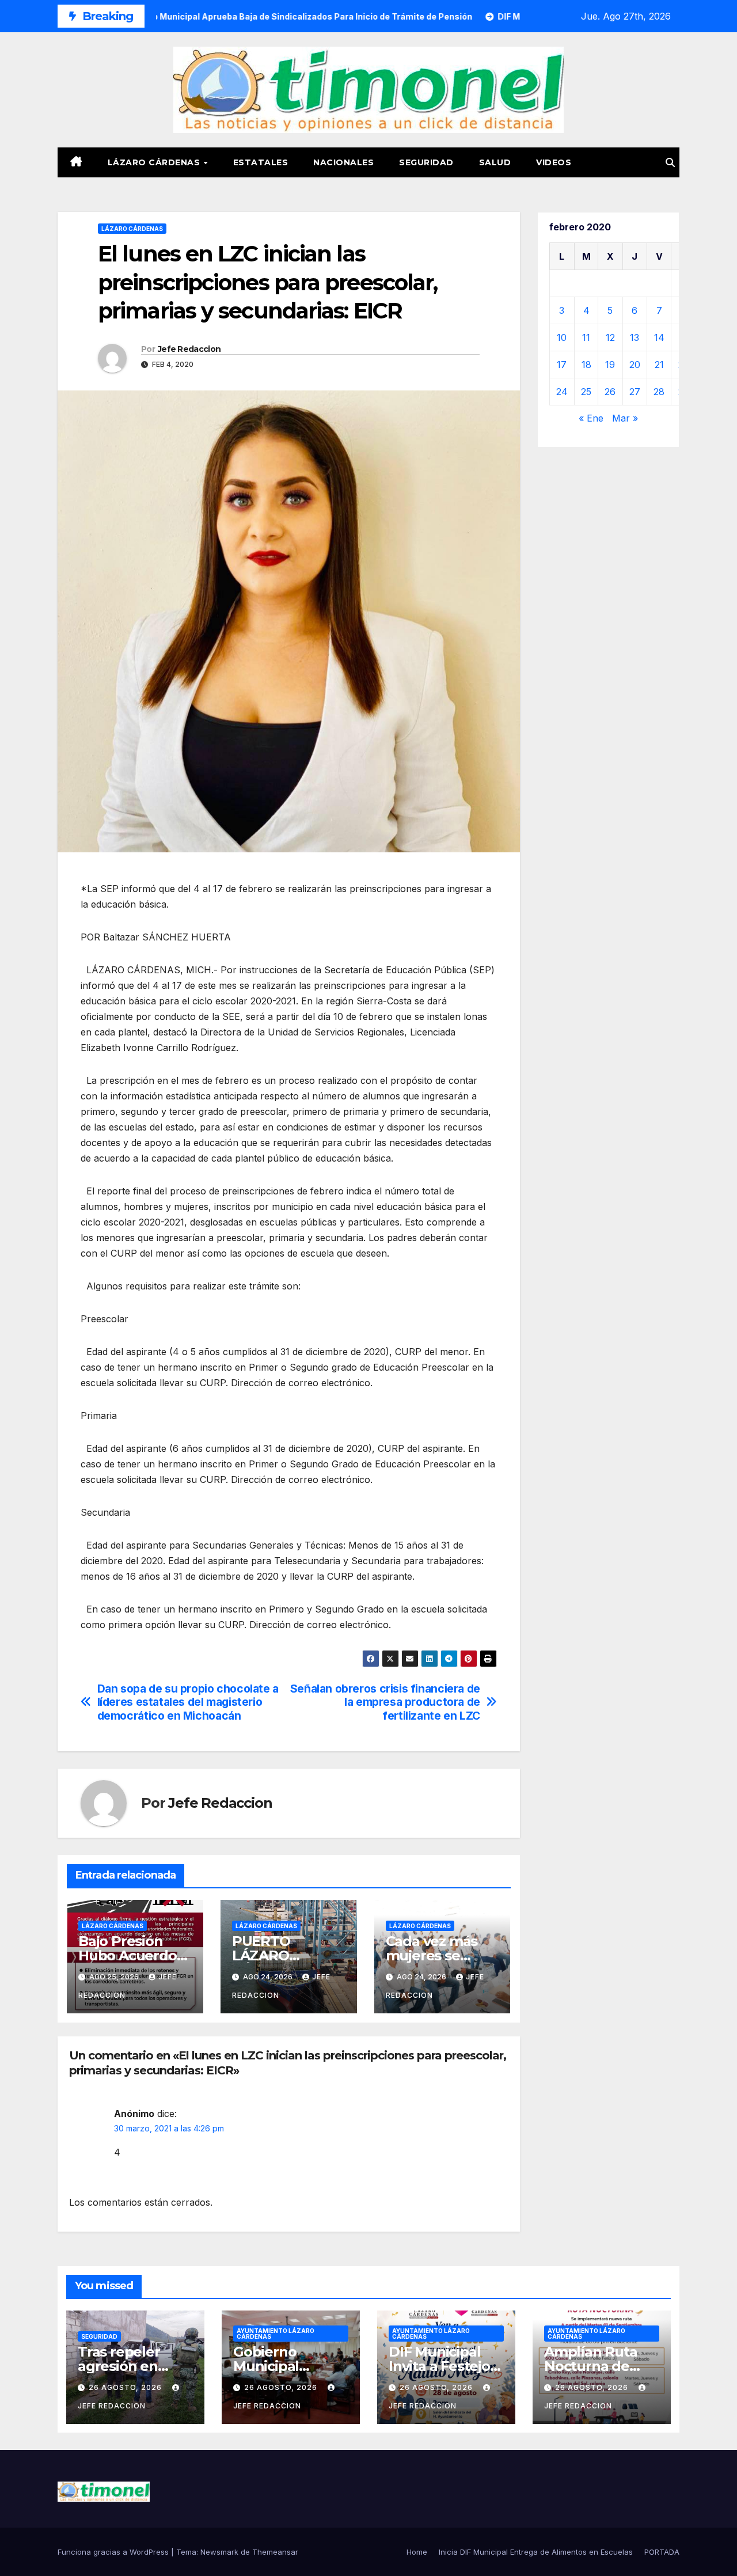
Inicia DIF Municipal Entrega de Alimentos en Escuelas (536, 2552)
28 (659, 392)
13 (635, 337)
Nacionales (343, 162)
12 (610, 337)
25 (586, 392)
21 (659, 365)
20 (635, 365)
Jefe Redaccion (189, 349)
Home (417, 2552)
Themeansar (275, 2552)
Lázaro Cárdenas (155, 162)
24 (562, 392)
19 (610, 365)
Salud (495, 162)
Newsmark (219, 2552)
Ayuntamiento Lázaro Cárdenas (276, 2334)
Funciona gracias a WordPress (114, 2552)
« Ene (591, 418)
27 (635, 392)
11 (586, 337)
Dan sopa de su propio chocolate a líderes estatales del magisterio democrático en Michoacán (188, 1702)
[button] (670, 162)
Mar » (625, 418)
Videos (554, 162)
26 (610, 392)
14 (659, 337)
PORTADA (662, 2552)
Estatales (261, 162)
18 (586, 365)
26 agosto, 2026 (126, 2387)
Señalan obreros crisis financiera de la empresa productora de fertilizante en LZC (385, 1702)
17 (562, 365)
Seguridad (426, 162)
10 (562, 337)
